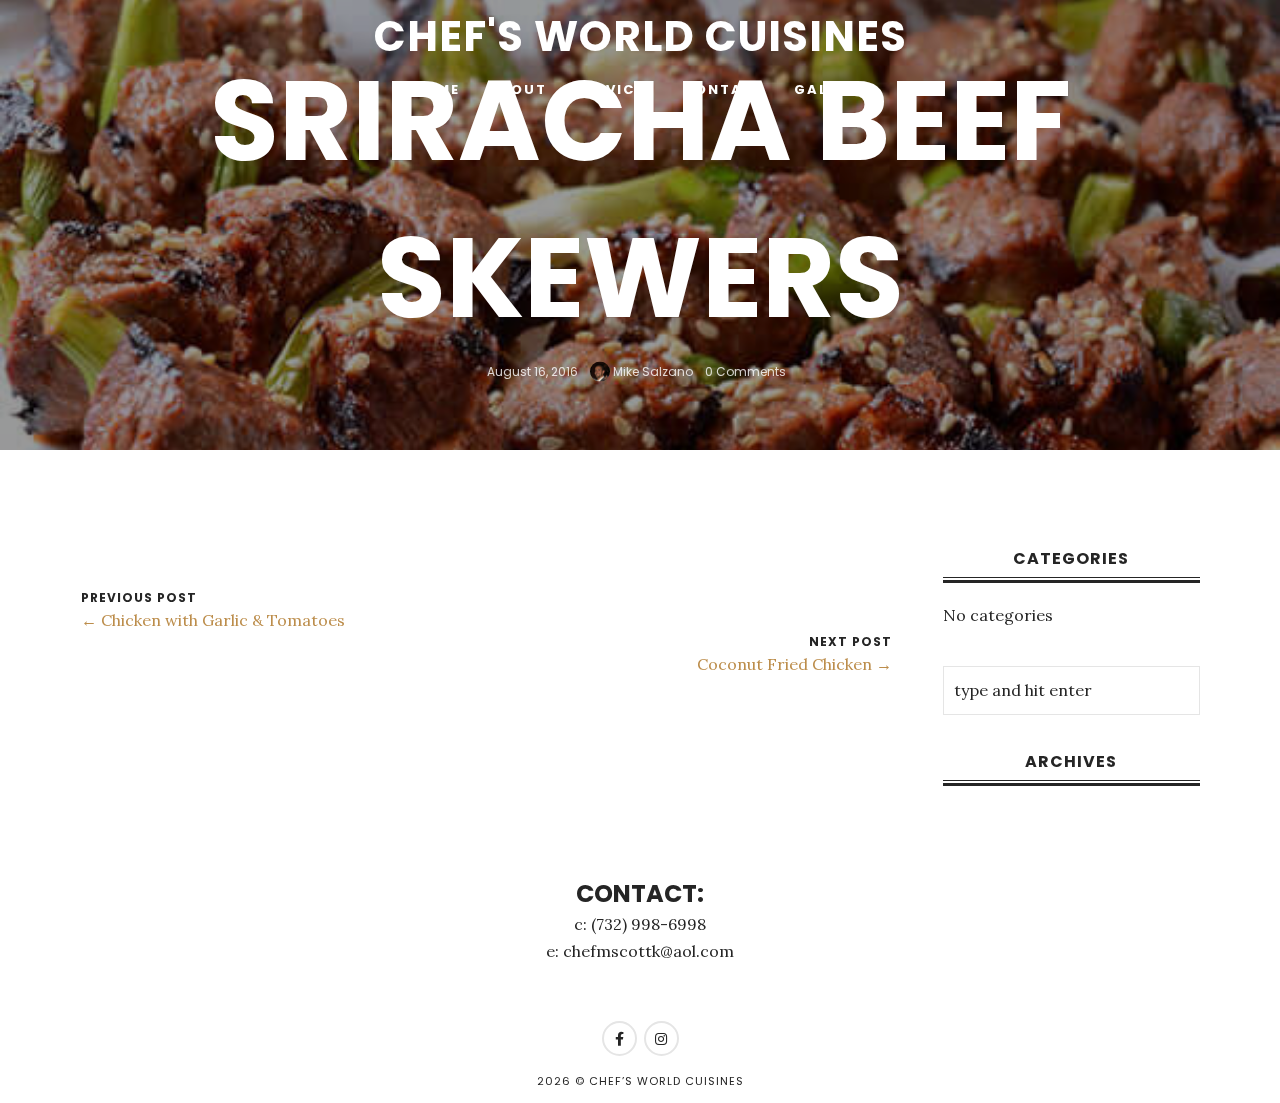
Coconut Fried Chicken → (794, 664)
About (517, 89)
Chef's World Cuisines (640, 36)
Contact (724, 89)
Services (615, 89)
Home (436, 89)
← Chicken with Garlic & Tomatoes (213, 620)
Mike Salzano (651, 370)
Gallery (831, 89)
